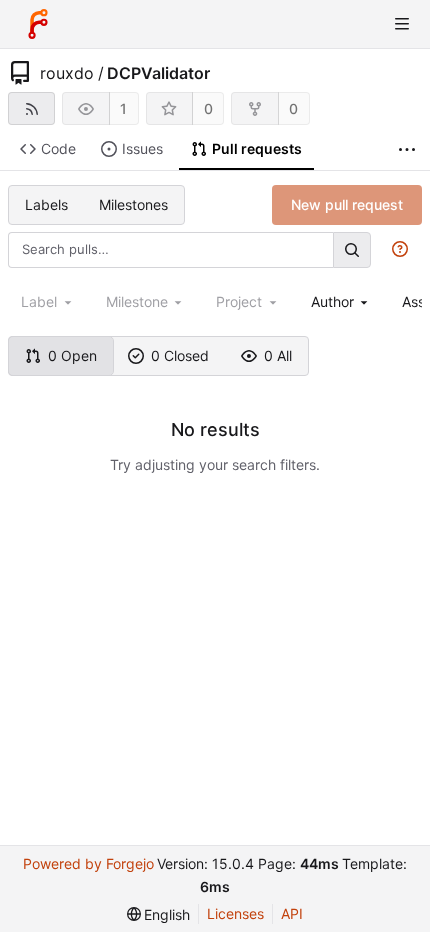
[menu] (159, 914)
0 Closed (180, 355)
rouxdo (67, 73)
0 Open (72, 355)
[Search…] (352, 249)
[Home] (38, 24)
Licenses (235, 913)
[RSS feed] (31, 108)
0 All (278, 355)
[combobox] (341, 301)
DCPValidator (158, 73)
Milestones (133, 204)
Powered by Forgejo (88, 863)
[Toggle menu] (402, 24)
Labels (46, 204)
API (292, 913)
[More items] (407, 149)
